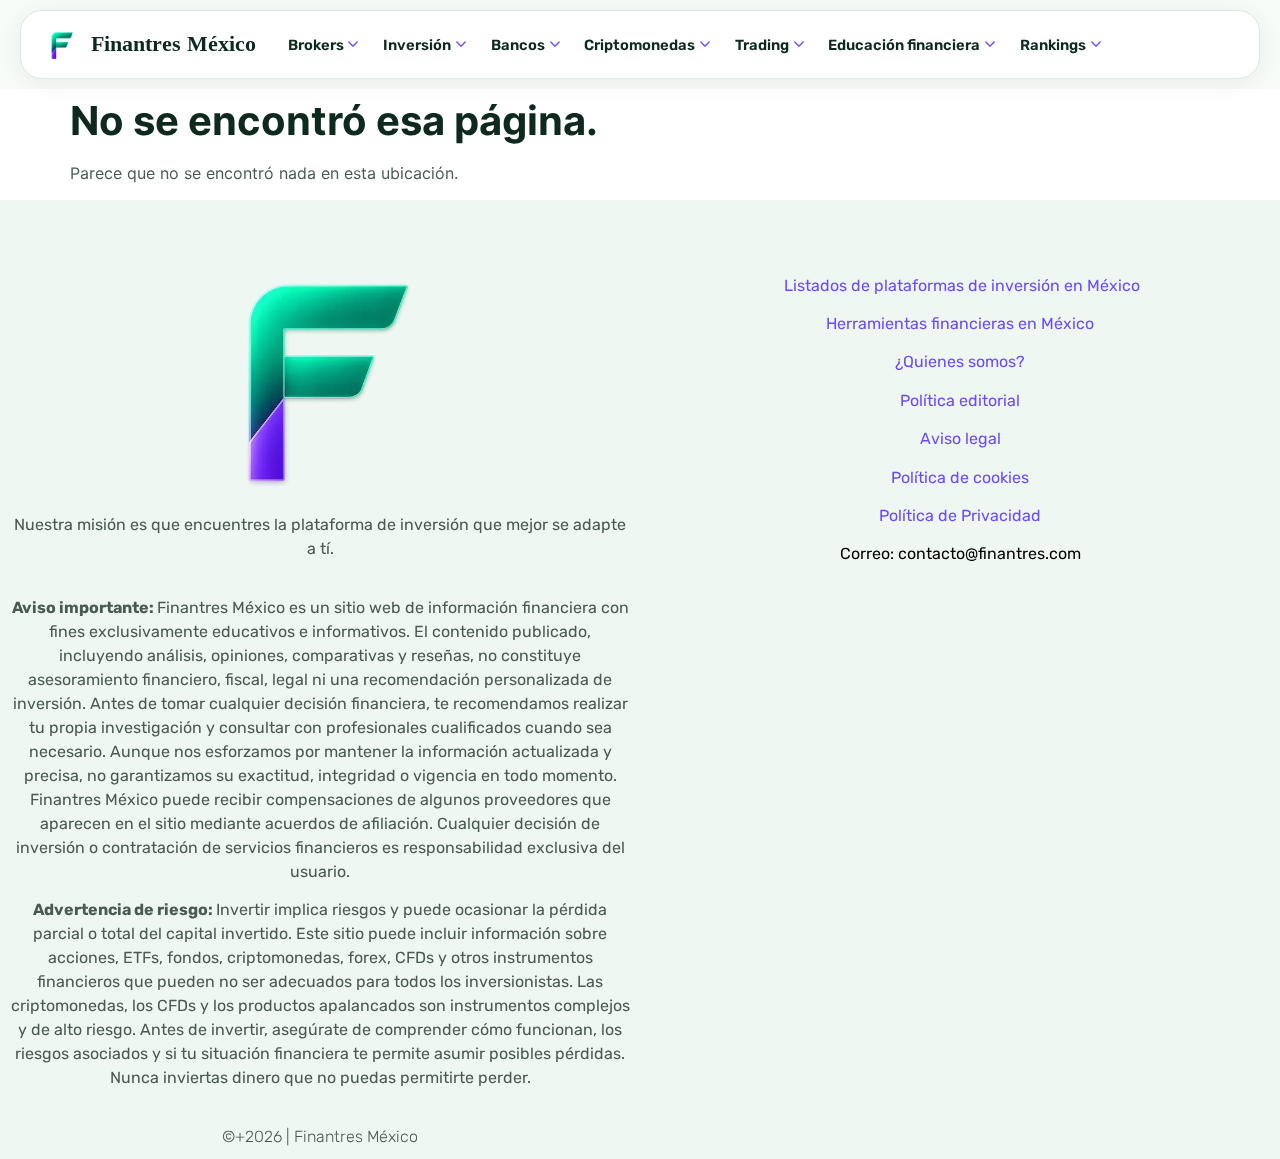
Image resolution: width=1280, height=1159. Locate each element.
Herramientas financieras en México (960, 323)
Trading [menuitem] (762, 45)
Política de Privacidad (960, 515)
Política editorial (960, 400)
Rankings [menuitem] (1053, 45)
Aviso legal (960, 438)
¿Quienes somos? (960, 361)
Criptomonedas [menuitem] (639, 45)
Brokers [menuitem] (316, 45)
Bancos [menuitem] (518, 45)
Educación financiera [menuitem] (904, 45)
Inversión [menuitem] (417, 45)
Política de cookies (960, 477)
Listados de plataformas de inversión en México (962, 285)
